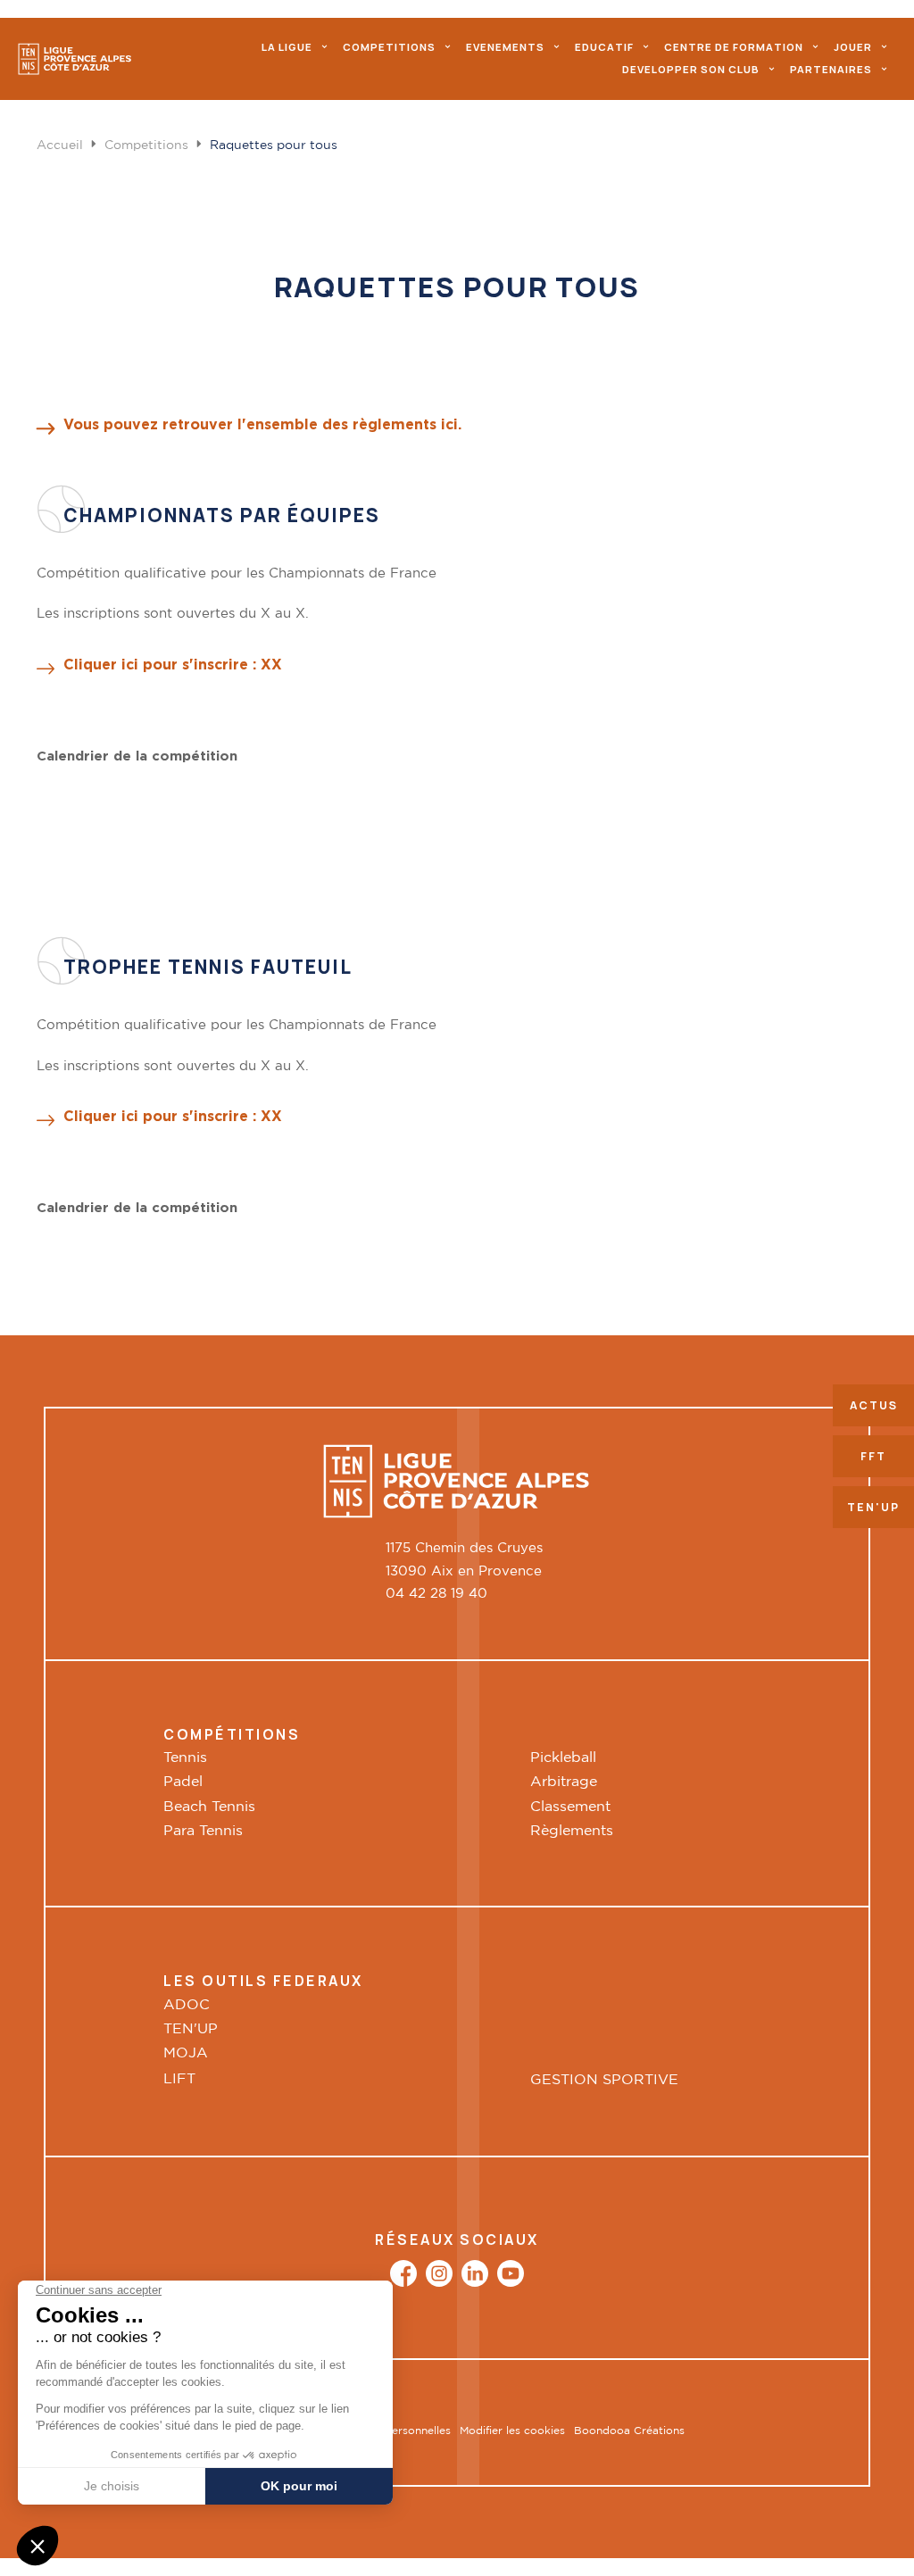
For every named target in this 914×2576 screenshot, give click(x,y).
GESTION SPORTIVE (604, 2080)
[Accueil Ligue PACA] (75, 59)
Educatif (604, 47)
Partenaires (831, 69)
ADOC (187, 2005)
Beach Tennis (209, 1807)
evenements (505, 47)
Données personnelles (393, 2431)
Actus (874, 1405)
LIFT (179, 2079)
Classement (570, 1807)
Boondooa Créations (629, 2431)
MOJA (186, 2053)
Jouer (853, 47)
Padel (183, 1782)
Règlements (572, 1831)
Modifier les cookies (512, 2431)
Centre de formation (734, 47)
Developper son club (691, 69)
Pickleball (563, 1758)
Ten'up (873, 1507)
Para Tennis (203, 1831)
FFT (873, 1456)
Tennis (185, 1758)
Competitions (389, 47)
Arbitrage (564, 1782)
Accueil (60, 145)
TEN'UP (191, 2029)
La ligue (287, 47)
